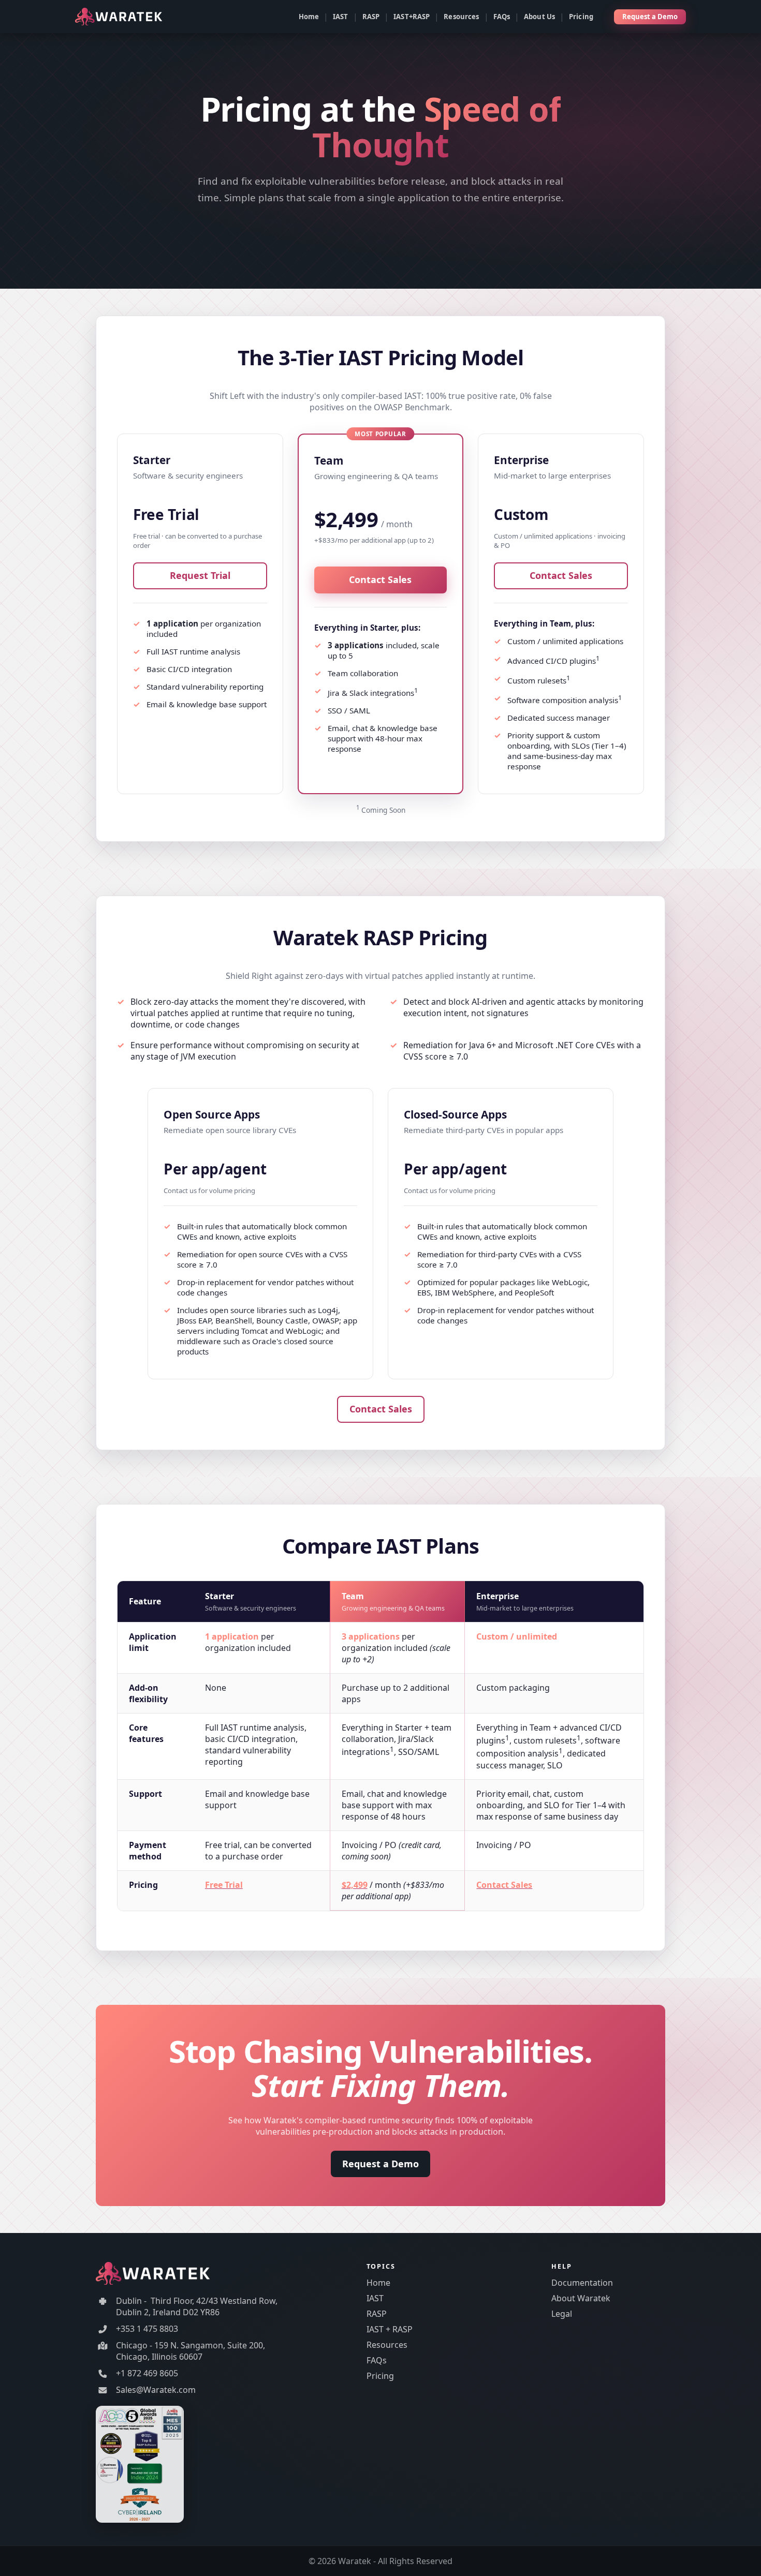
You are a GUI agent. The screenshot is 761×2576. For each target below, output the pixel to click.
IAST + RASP (390, 2329)
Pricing (581, 17)
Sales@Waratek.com (156, 2390)
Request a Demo (650, 17)
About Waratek (581, 2298)
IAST (341, 17)
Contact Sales (380, 579)
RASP (371, 17)
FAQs (502, 17)
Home (309, 17)
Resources (461, 17)
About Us (539, 17)
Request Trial (200, 575)
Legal (562, 2314)
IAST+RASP (412, 17)
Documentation (582, 2283)
